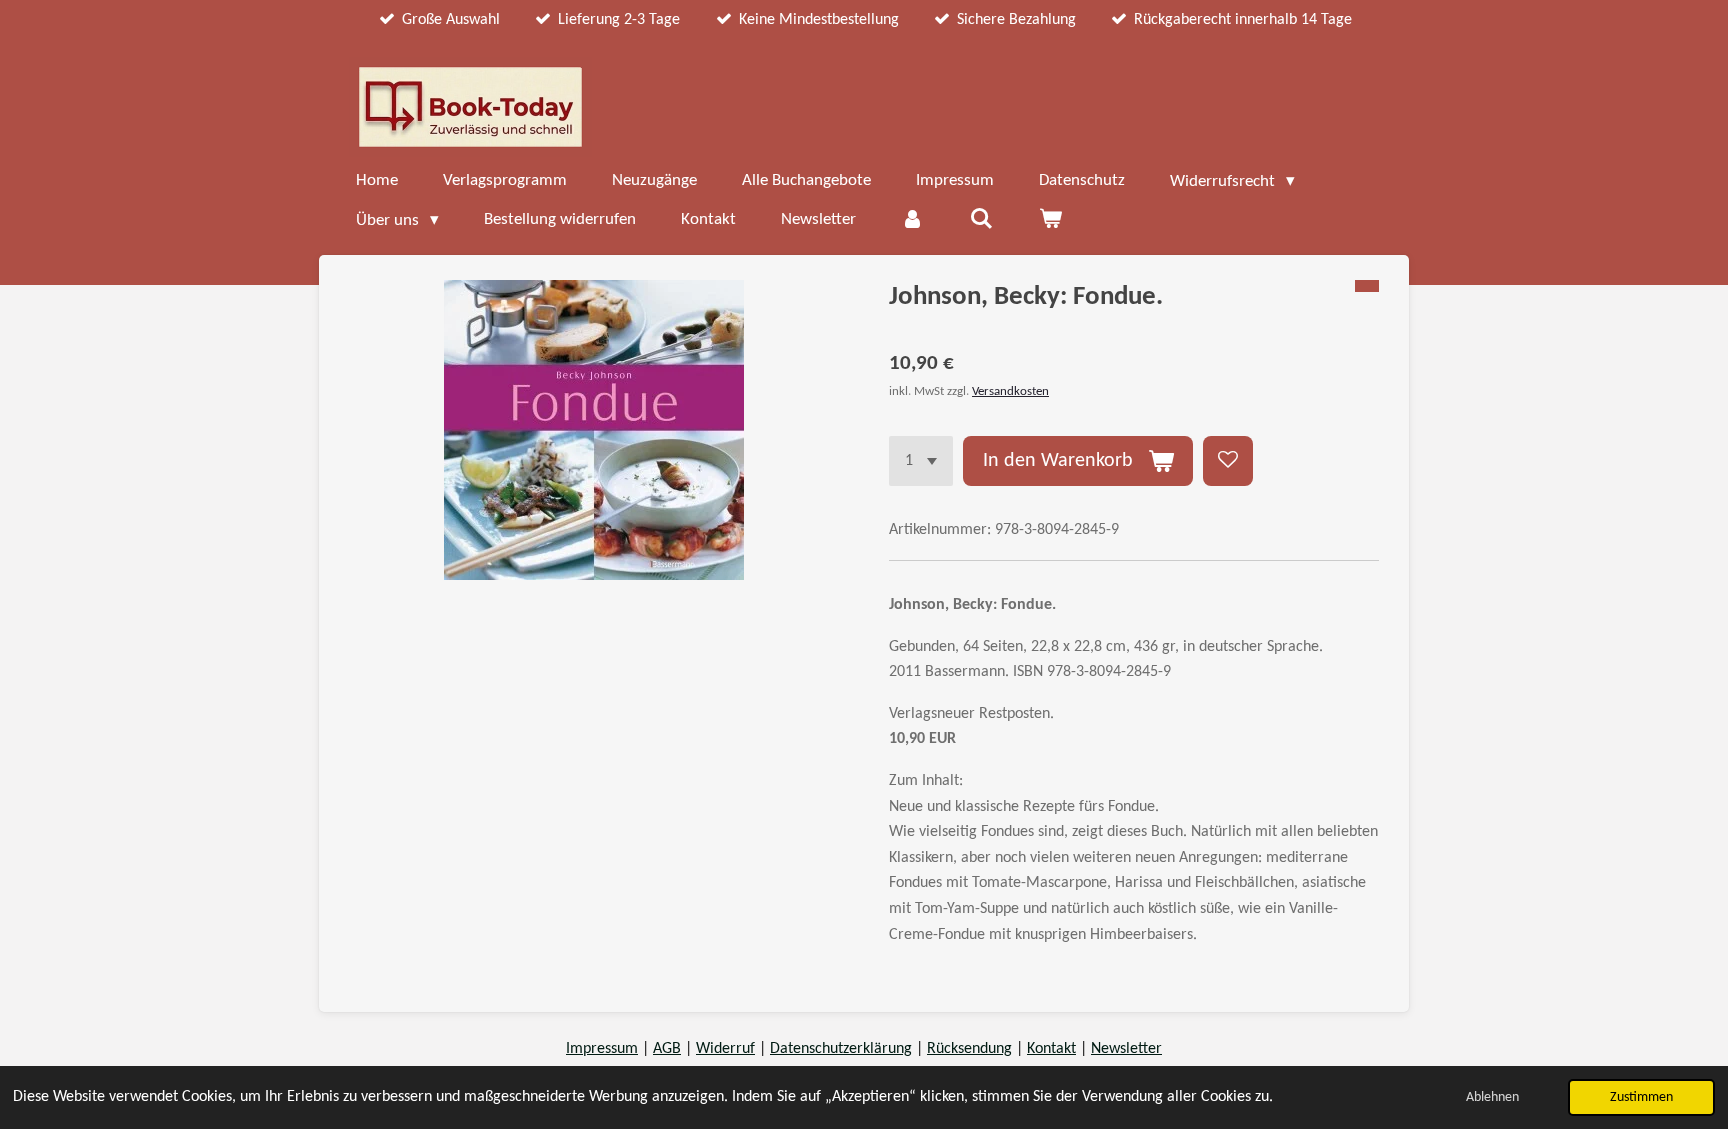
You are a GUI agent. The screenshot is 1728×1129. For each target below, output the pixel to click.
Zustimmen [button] (1641, 1097)
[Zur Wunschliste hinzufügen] (1228, 461)
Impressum (602, 1049)
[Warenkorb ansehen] (1050, 220)
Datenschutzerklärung (841, 1049)
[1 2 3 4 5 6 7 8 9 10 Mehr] (921, 461)
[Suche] (982, 220)
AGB (667, 1049)
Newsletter (1126, 1049)
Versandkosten (1010, 391)
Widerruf (725, 1049)
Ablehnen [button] (1492, 1097)
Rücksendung (969, 1049)
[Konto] (913, 220)
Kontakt (1051, 1049)
